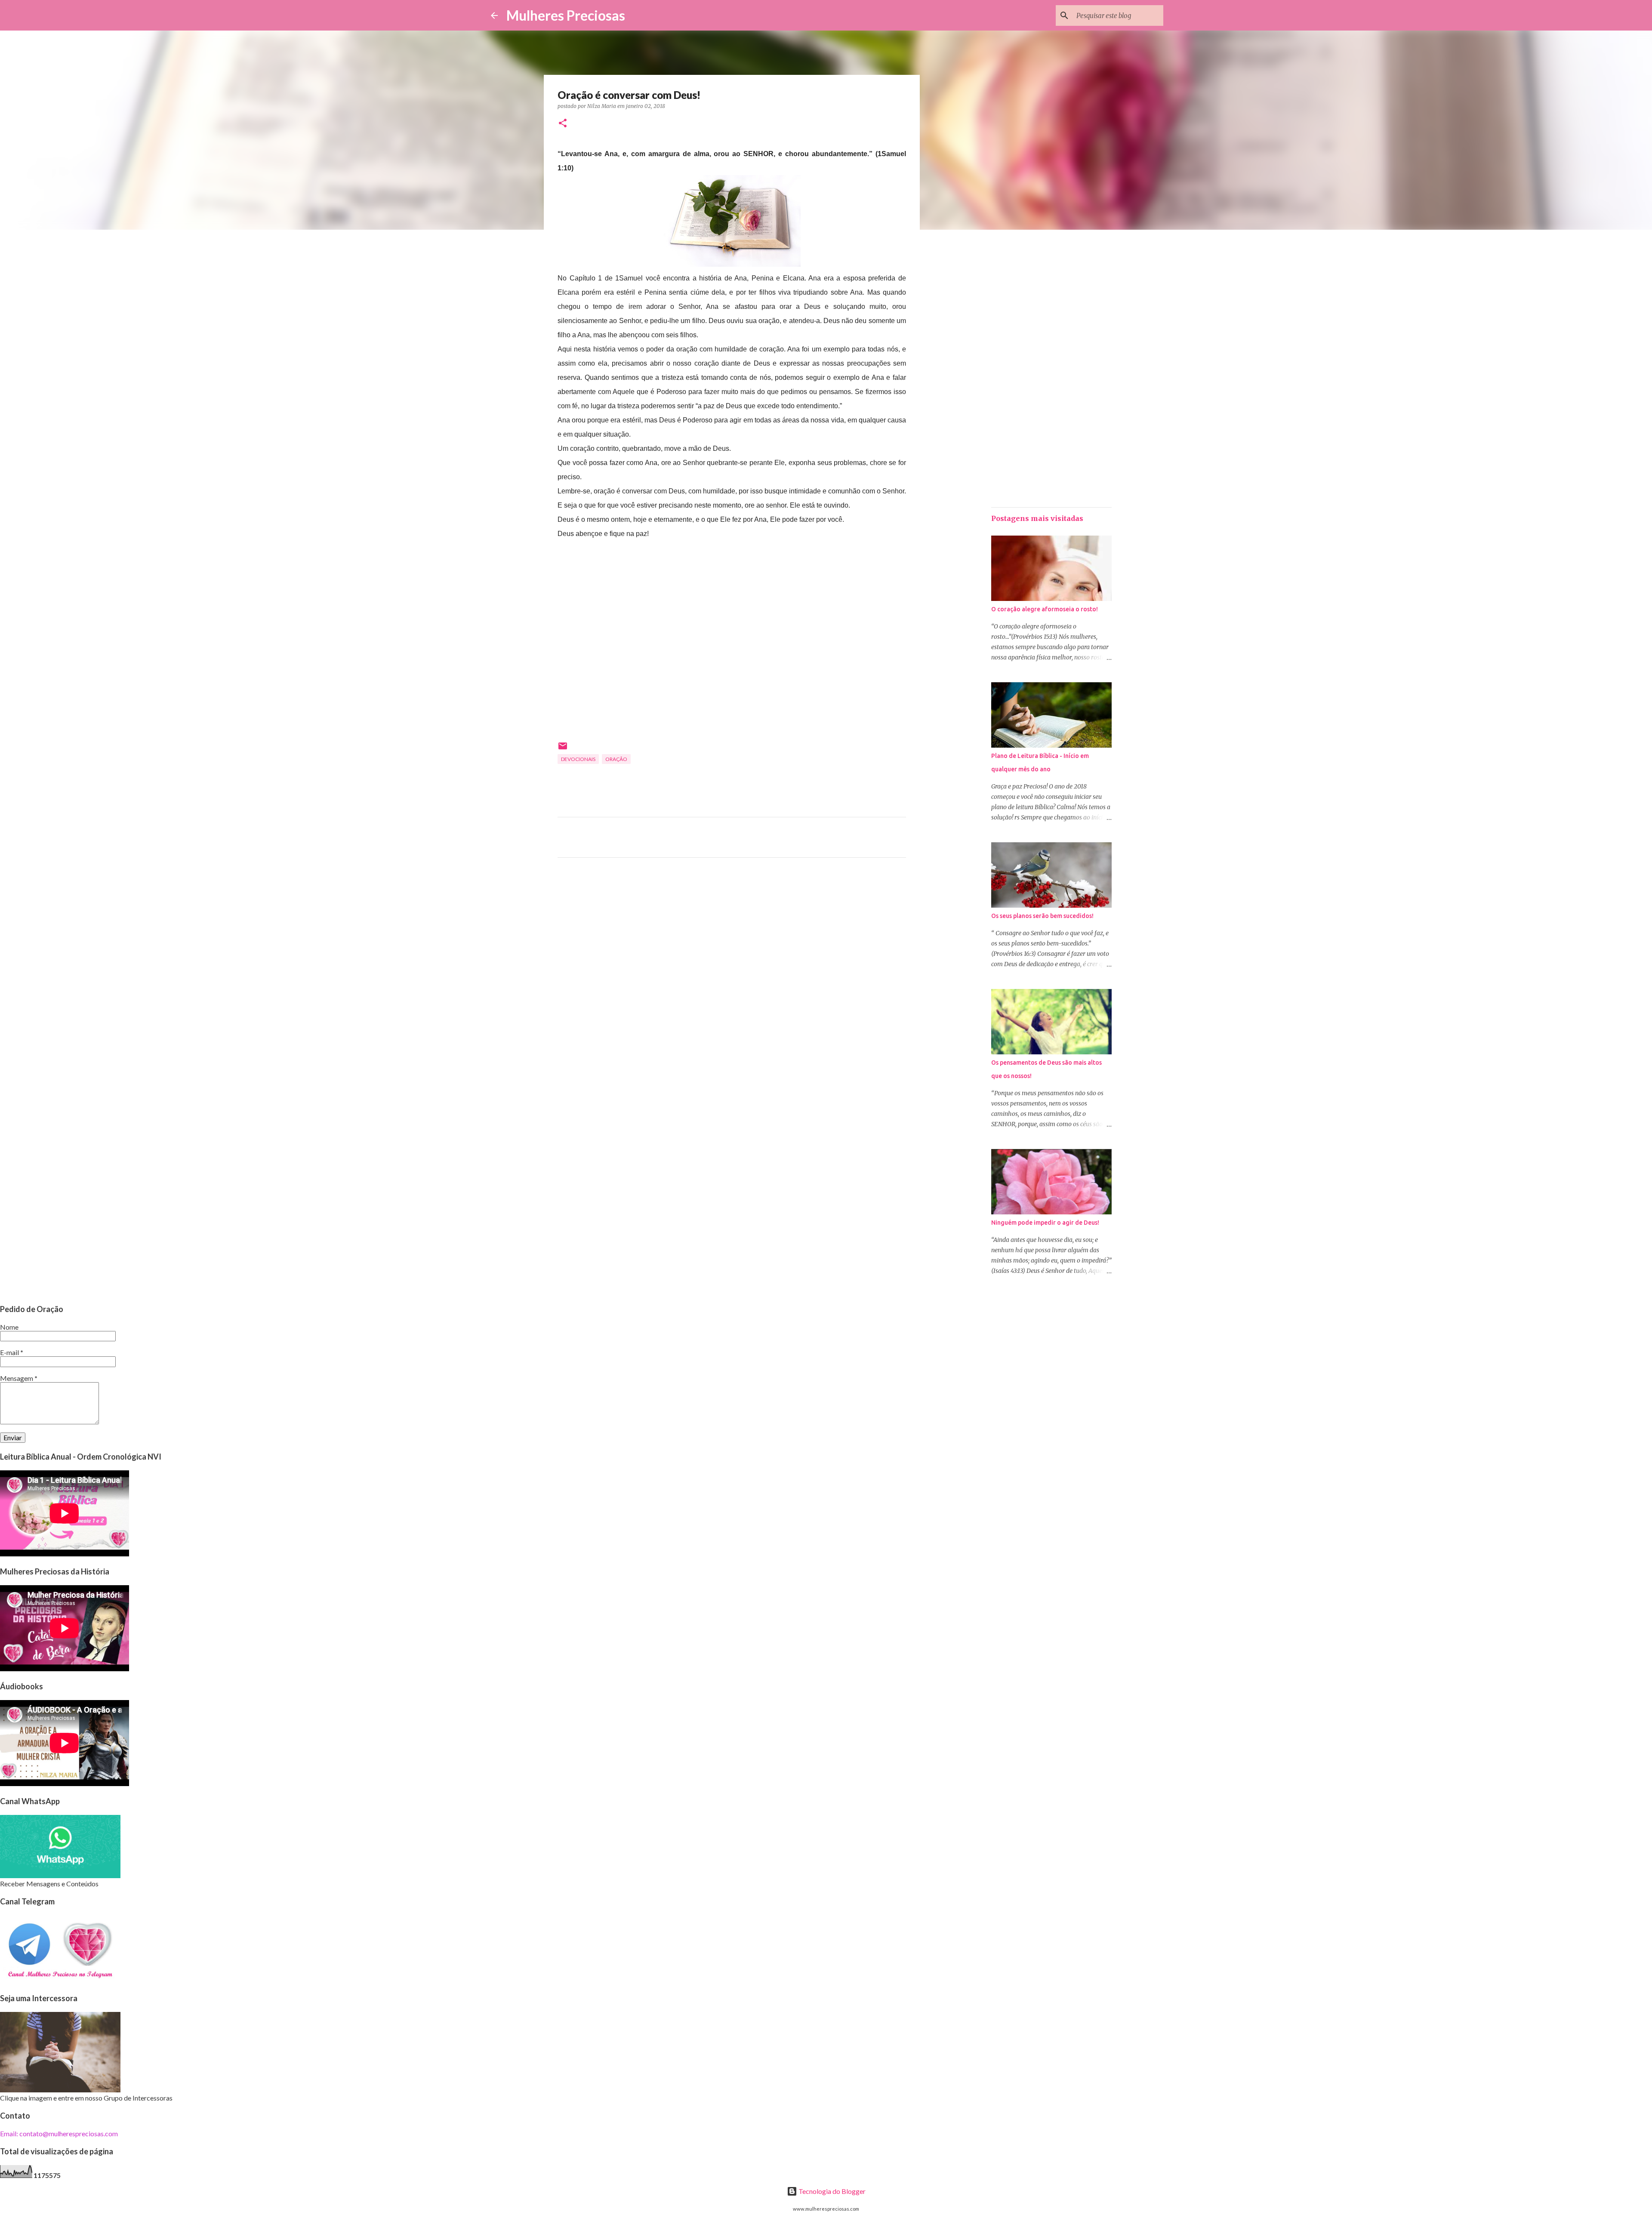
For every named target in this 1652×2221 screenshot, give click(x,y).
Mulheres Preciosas (566, 15)
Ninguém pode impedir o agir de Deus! (1045, 1223)
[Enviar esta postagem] (563, 749)
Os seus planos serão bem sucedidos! (1042, 916)
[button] (563, 124)
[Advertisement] (732, 945)
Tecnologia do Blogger (831, 2191)
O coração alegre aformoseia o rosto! (1045, 609)
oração (616, 759)
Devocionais (578, 759)
